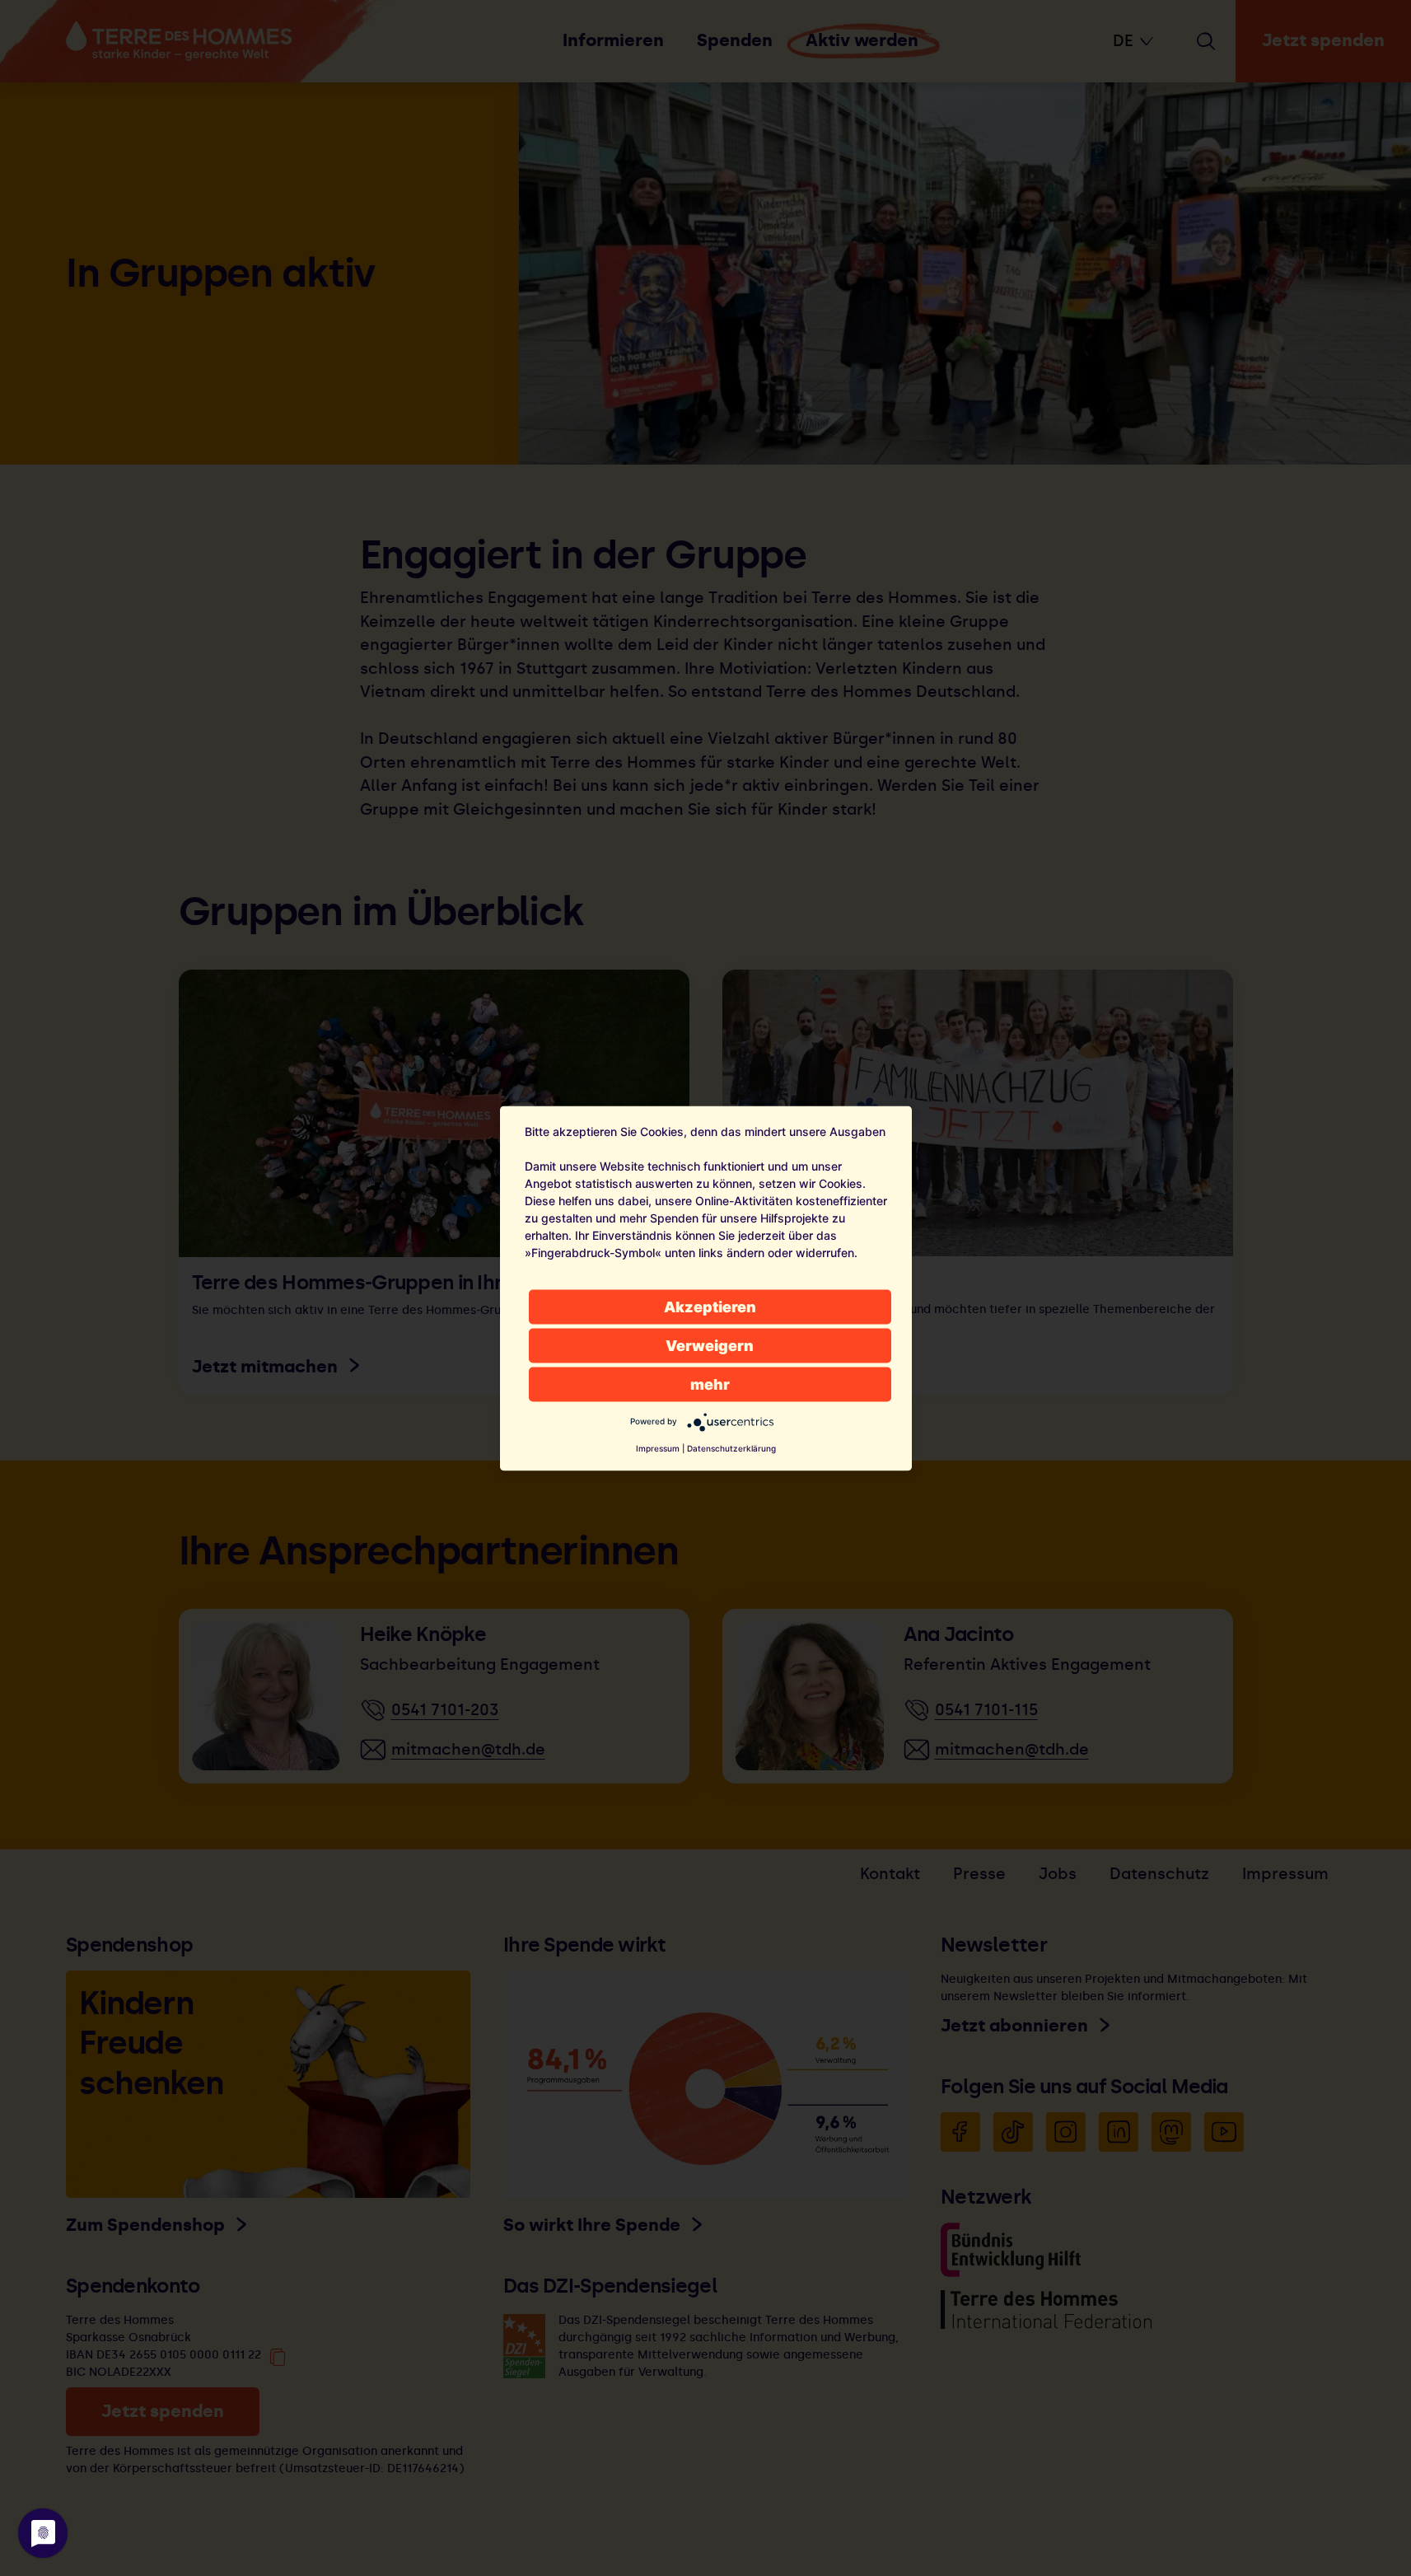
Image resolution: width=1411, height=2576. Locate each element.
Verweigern (710, 1345)
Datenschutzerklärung (731, 1447)
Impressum (658, 1447)
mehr (710, 1384)
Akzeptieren (710, 1306)
